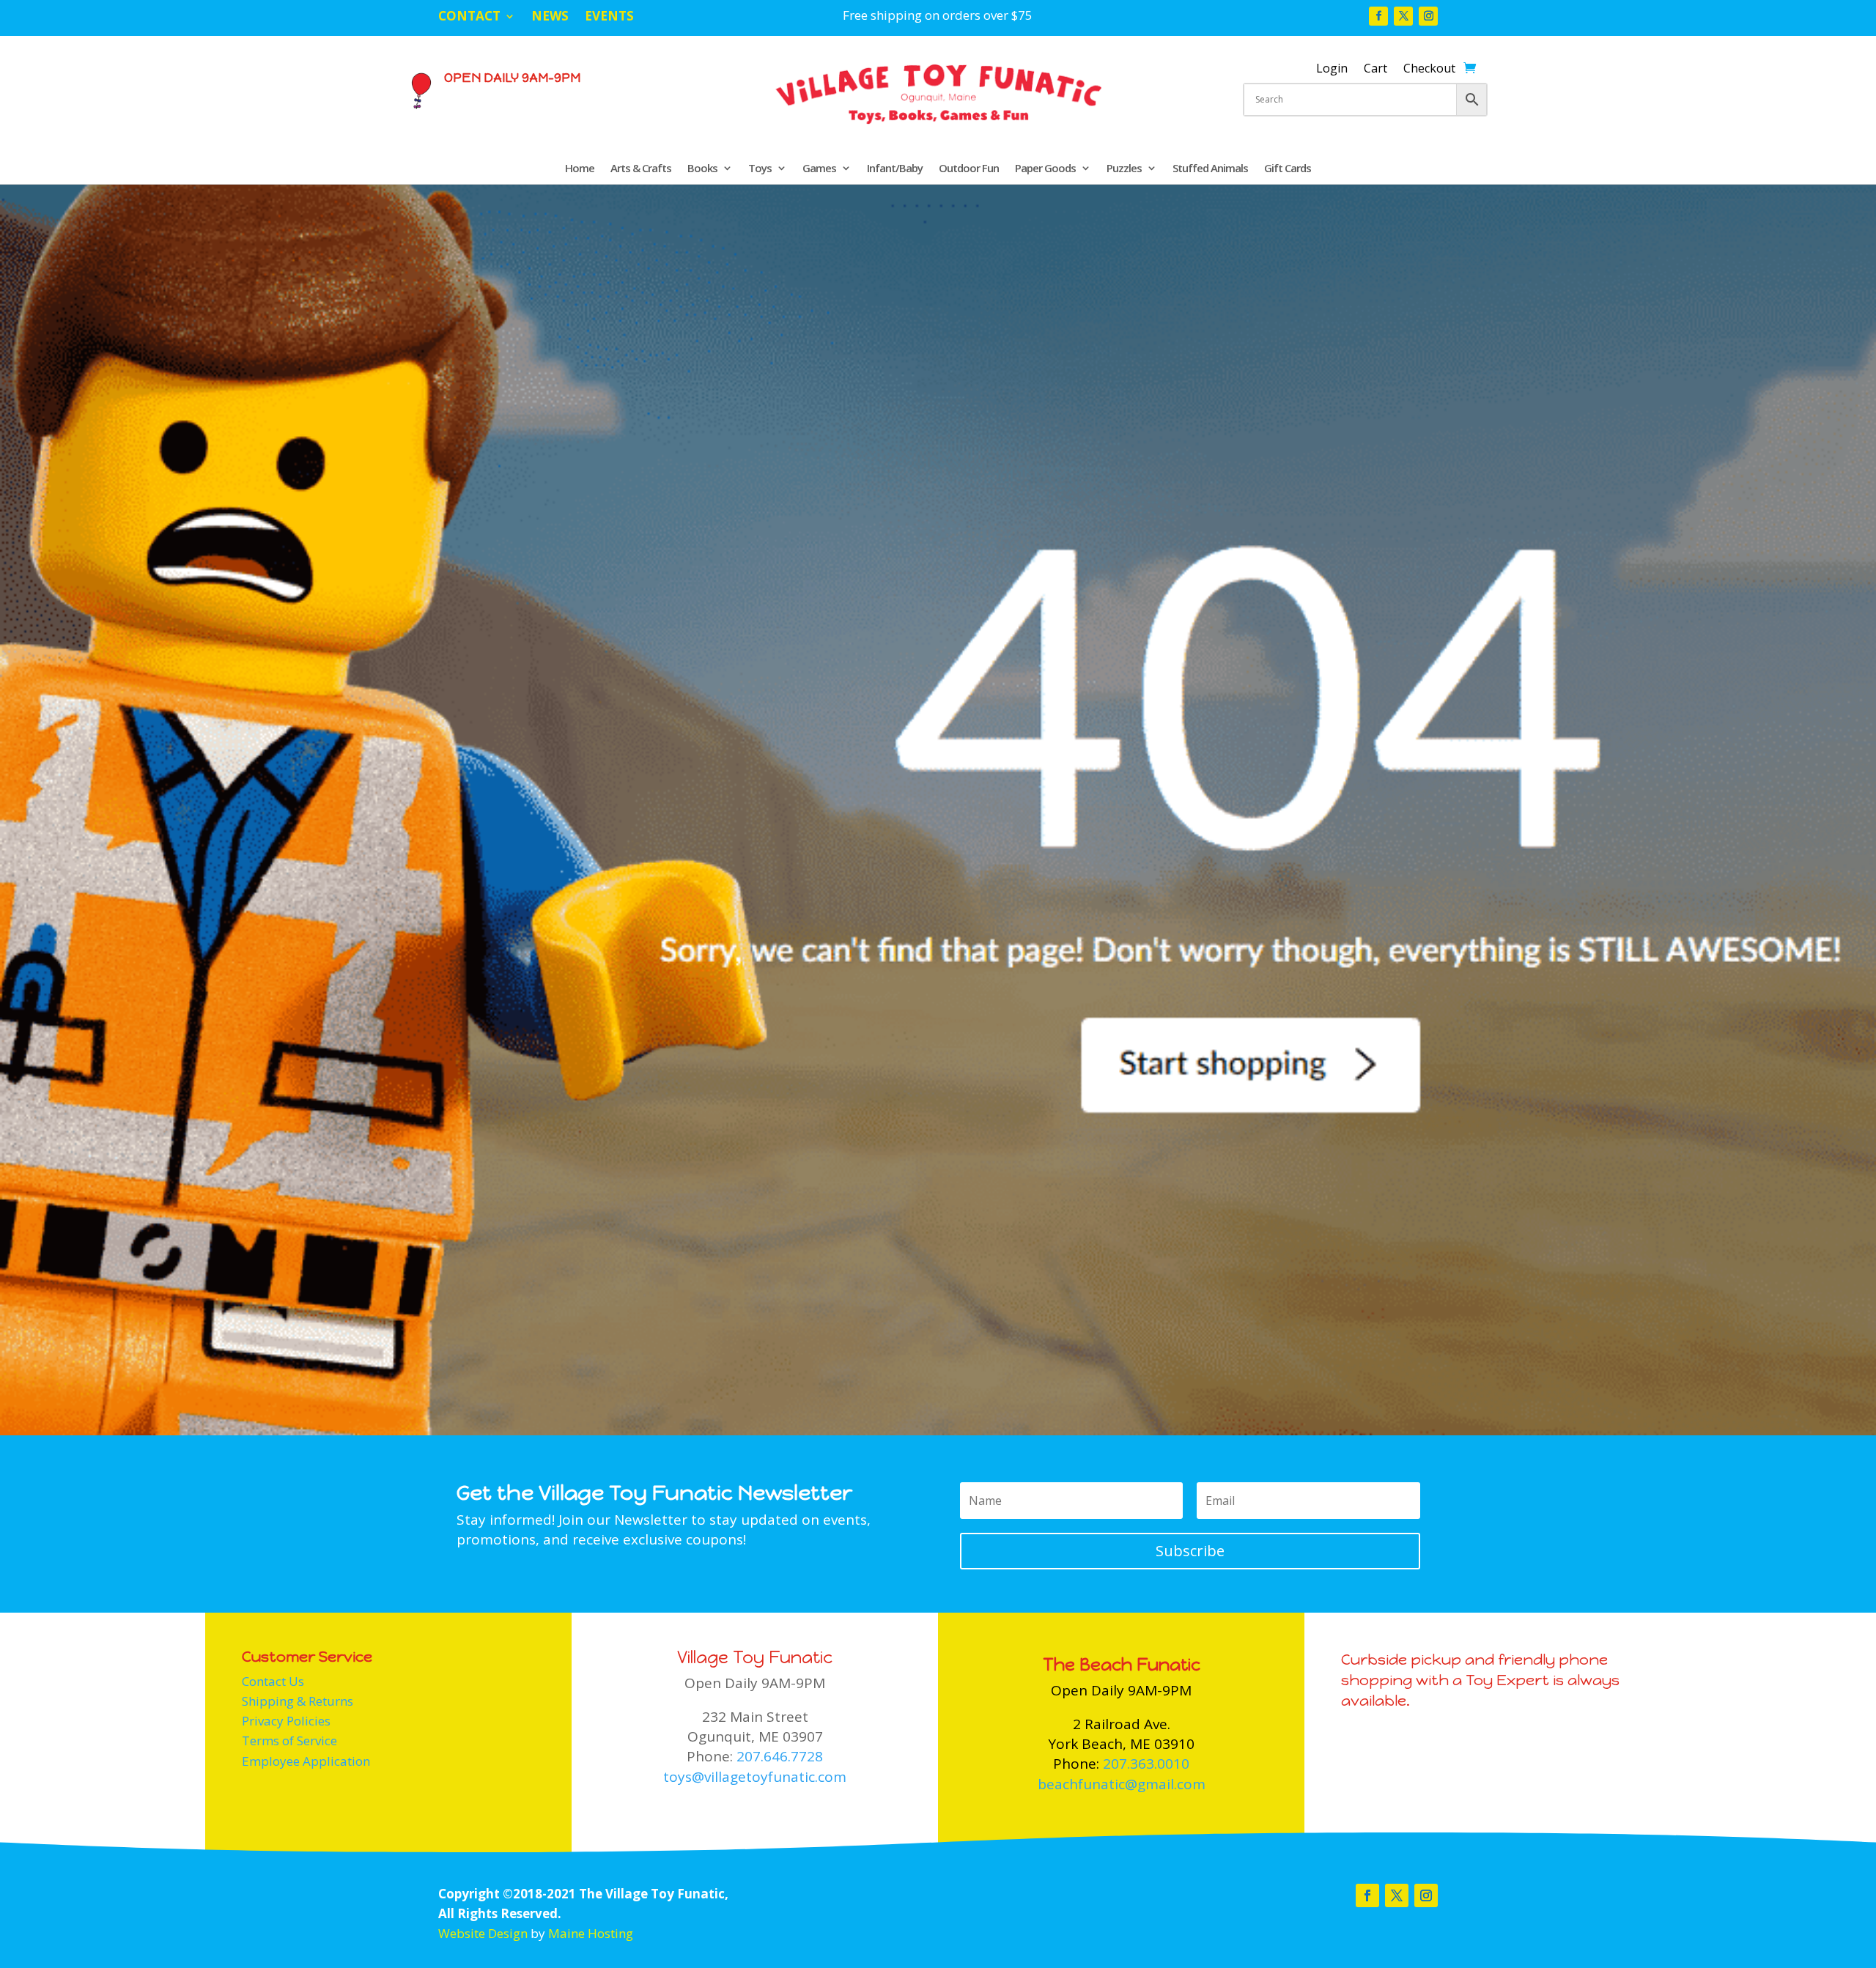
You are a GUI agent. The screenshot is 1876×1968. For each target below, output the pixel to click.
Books (702, 169)
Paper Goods (1045, 169)
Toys (760, 169)
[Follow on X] (1403, 16)
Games (819, 169)
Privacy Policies (286, 1721)
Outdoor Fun (969, 169)
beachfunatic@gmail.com (1122, 1784)
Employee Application (306, 1761)
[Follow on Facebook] (1378, 16)
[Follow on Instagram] (1428, 16)
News (550, 18)
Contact (469, 18)
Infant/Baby (895, 169)
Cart (1375, 70)
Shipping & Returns (298, 1701)
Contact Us (273, 1681)
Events (609, 18)
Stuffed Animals (1210, 169)
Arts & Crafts (641, 169)
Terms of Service (289, 1741)
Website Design (483, 1933)
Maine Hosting (591, 1933)
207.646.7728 (780, 1756)
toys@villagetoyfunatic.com (755, 1777)
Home (580, 169)
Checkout (1429, 70)
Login (1332, 70)
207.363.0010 (1146, 1764)
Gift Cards (1288, 169)
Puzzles (1124, 169)
